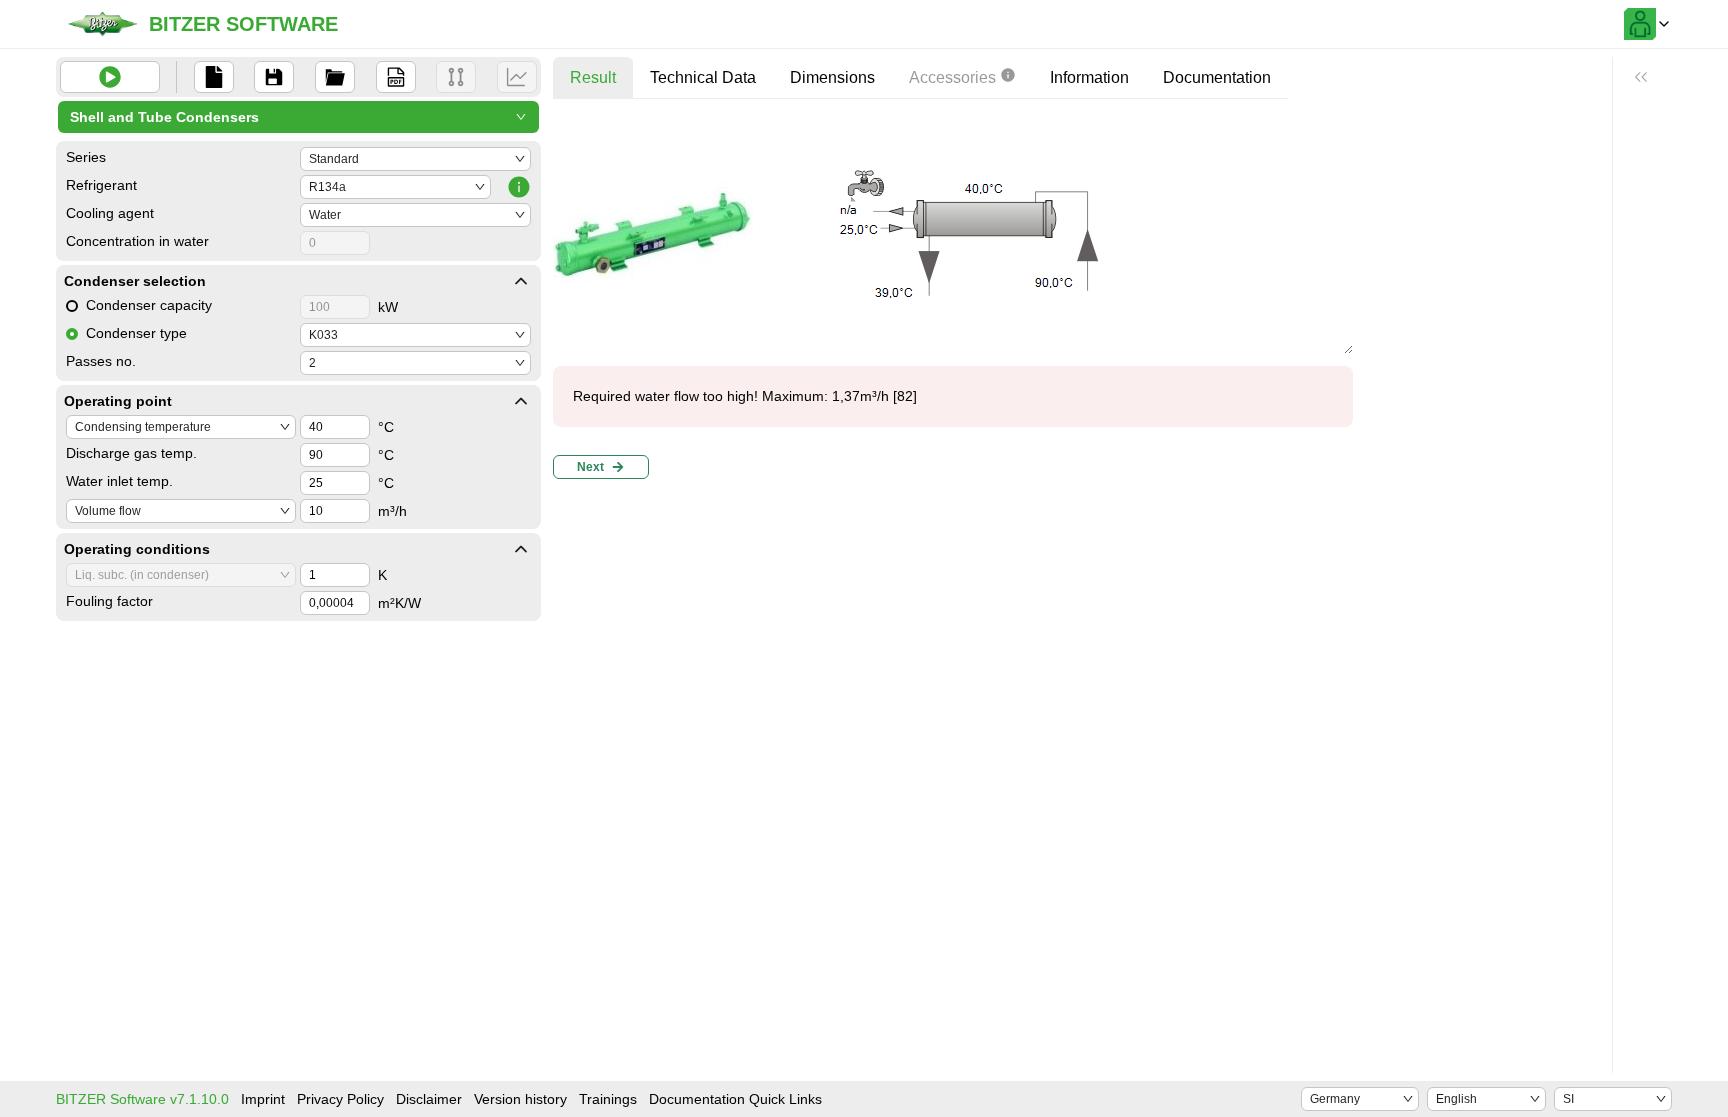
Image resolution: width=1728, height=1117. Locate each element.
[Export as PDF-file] (396, 77)
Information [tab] (1089, 77)
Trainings (608, 1099)
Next (590, 467)
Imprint (263, 1099)
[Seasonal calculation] (517, 77)
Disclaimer (429, 1099)
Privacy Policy (340, 1099)
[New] (214, 77)
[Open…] (335, 77)
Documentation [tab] (1217, 77)
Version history (520, 1099)
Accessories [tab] (952, 77)
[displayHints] (1641, 77)
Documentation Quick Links (735, 1099)
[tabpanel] (953, 300)
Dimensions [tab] (832, 77)
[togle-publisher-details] (521, 281)
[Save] (274, 77)
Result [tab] (593, 77)
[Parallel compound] (456, 77)
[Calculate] (110, 77)
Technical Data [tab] (703, 77)
